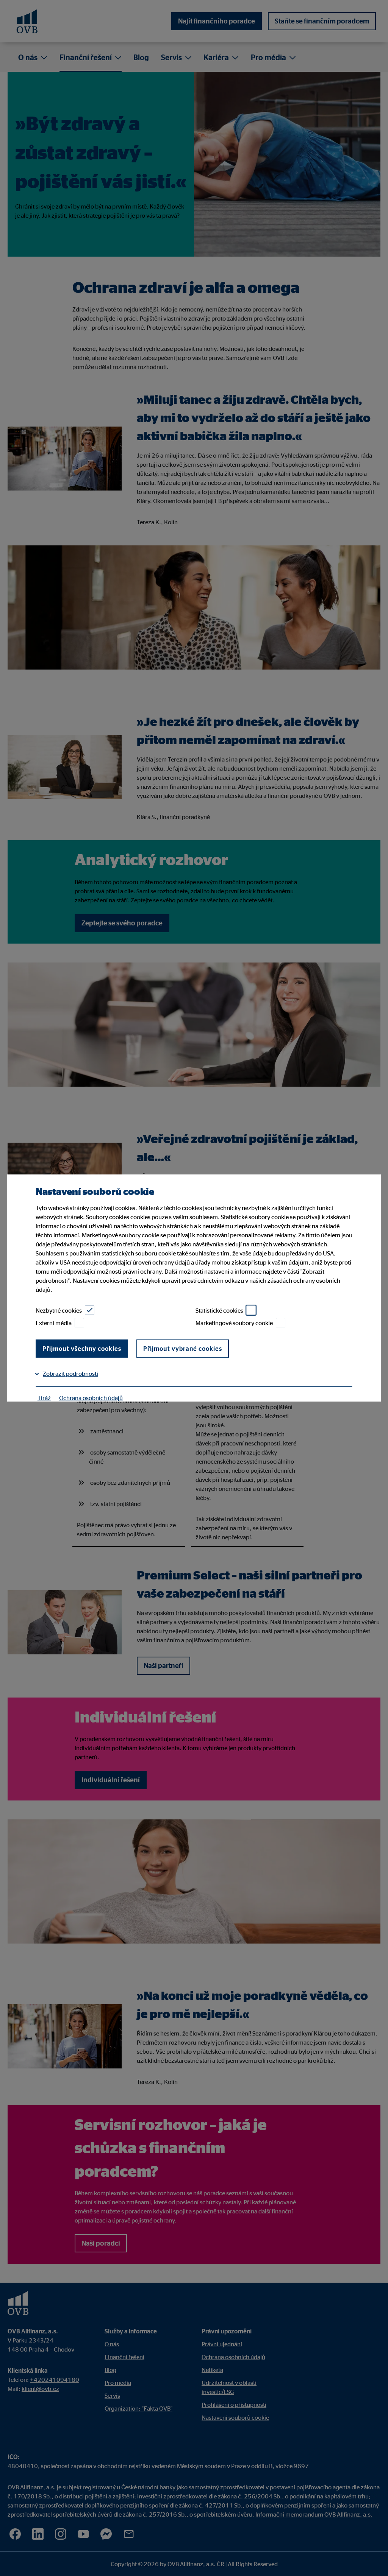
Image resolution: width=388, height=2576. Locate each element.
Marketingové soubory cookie (234, 1323)
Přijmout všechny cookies (82, 1349)
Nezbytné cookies (59, 1310)
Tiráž (44, 1397)
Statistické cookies (219, 1310)
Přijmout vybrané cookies (183, 1349)
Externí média (54, 1323)
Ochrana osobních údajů (91, 1397)
